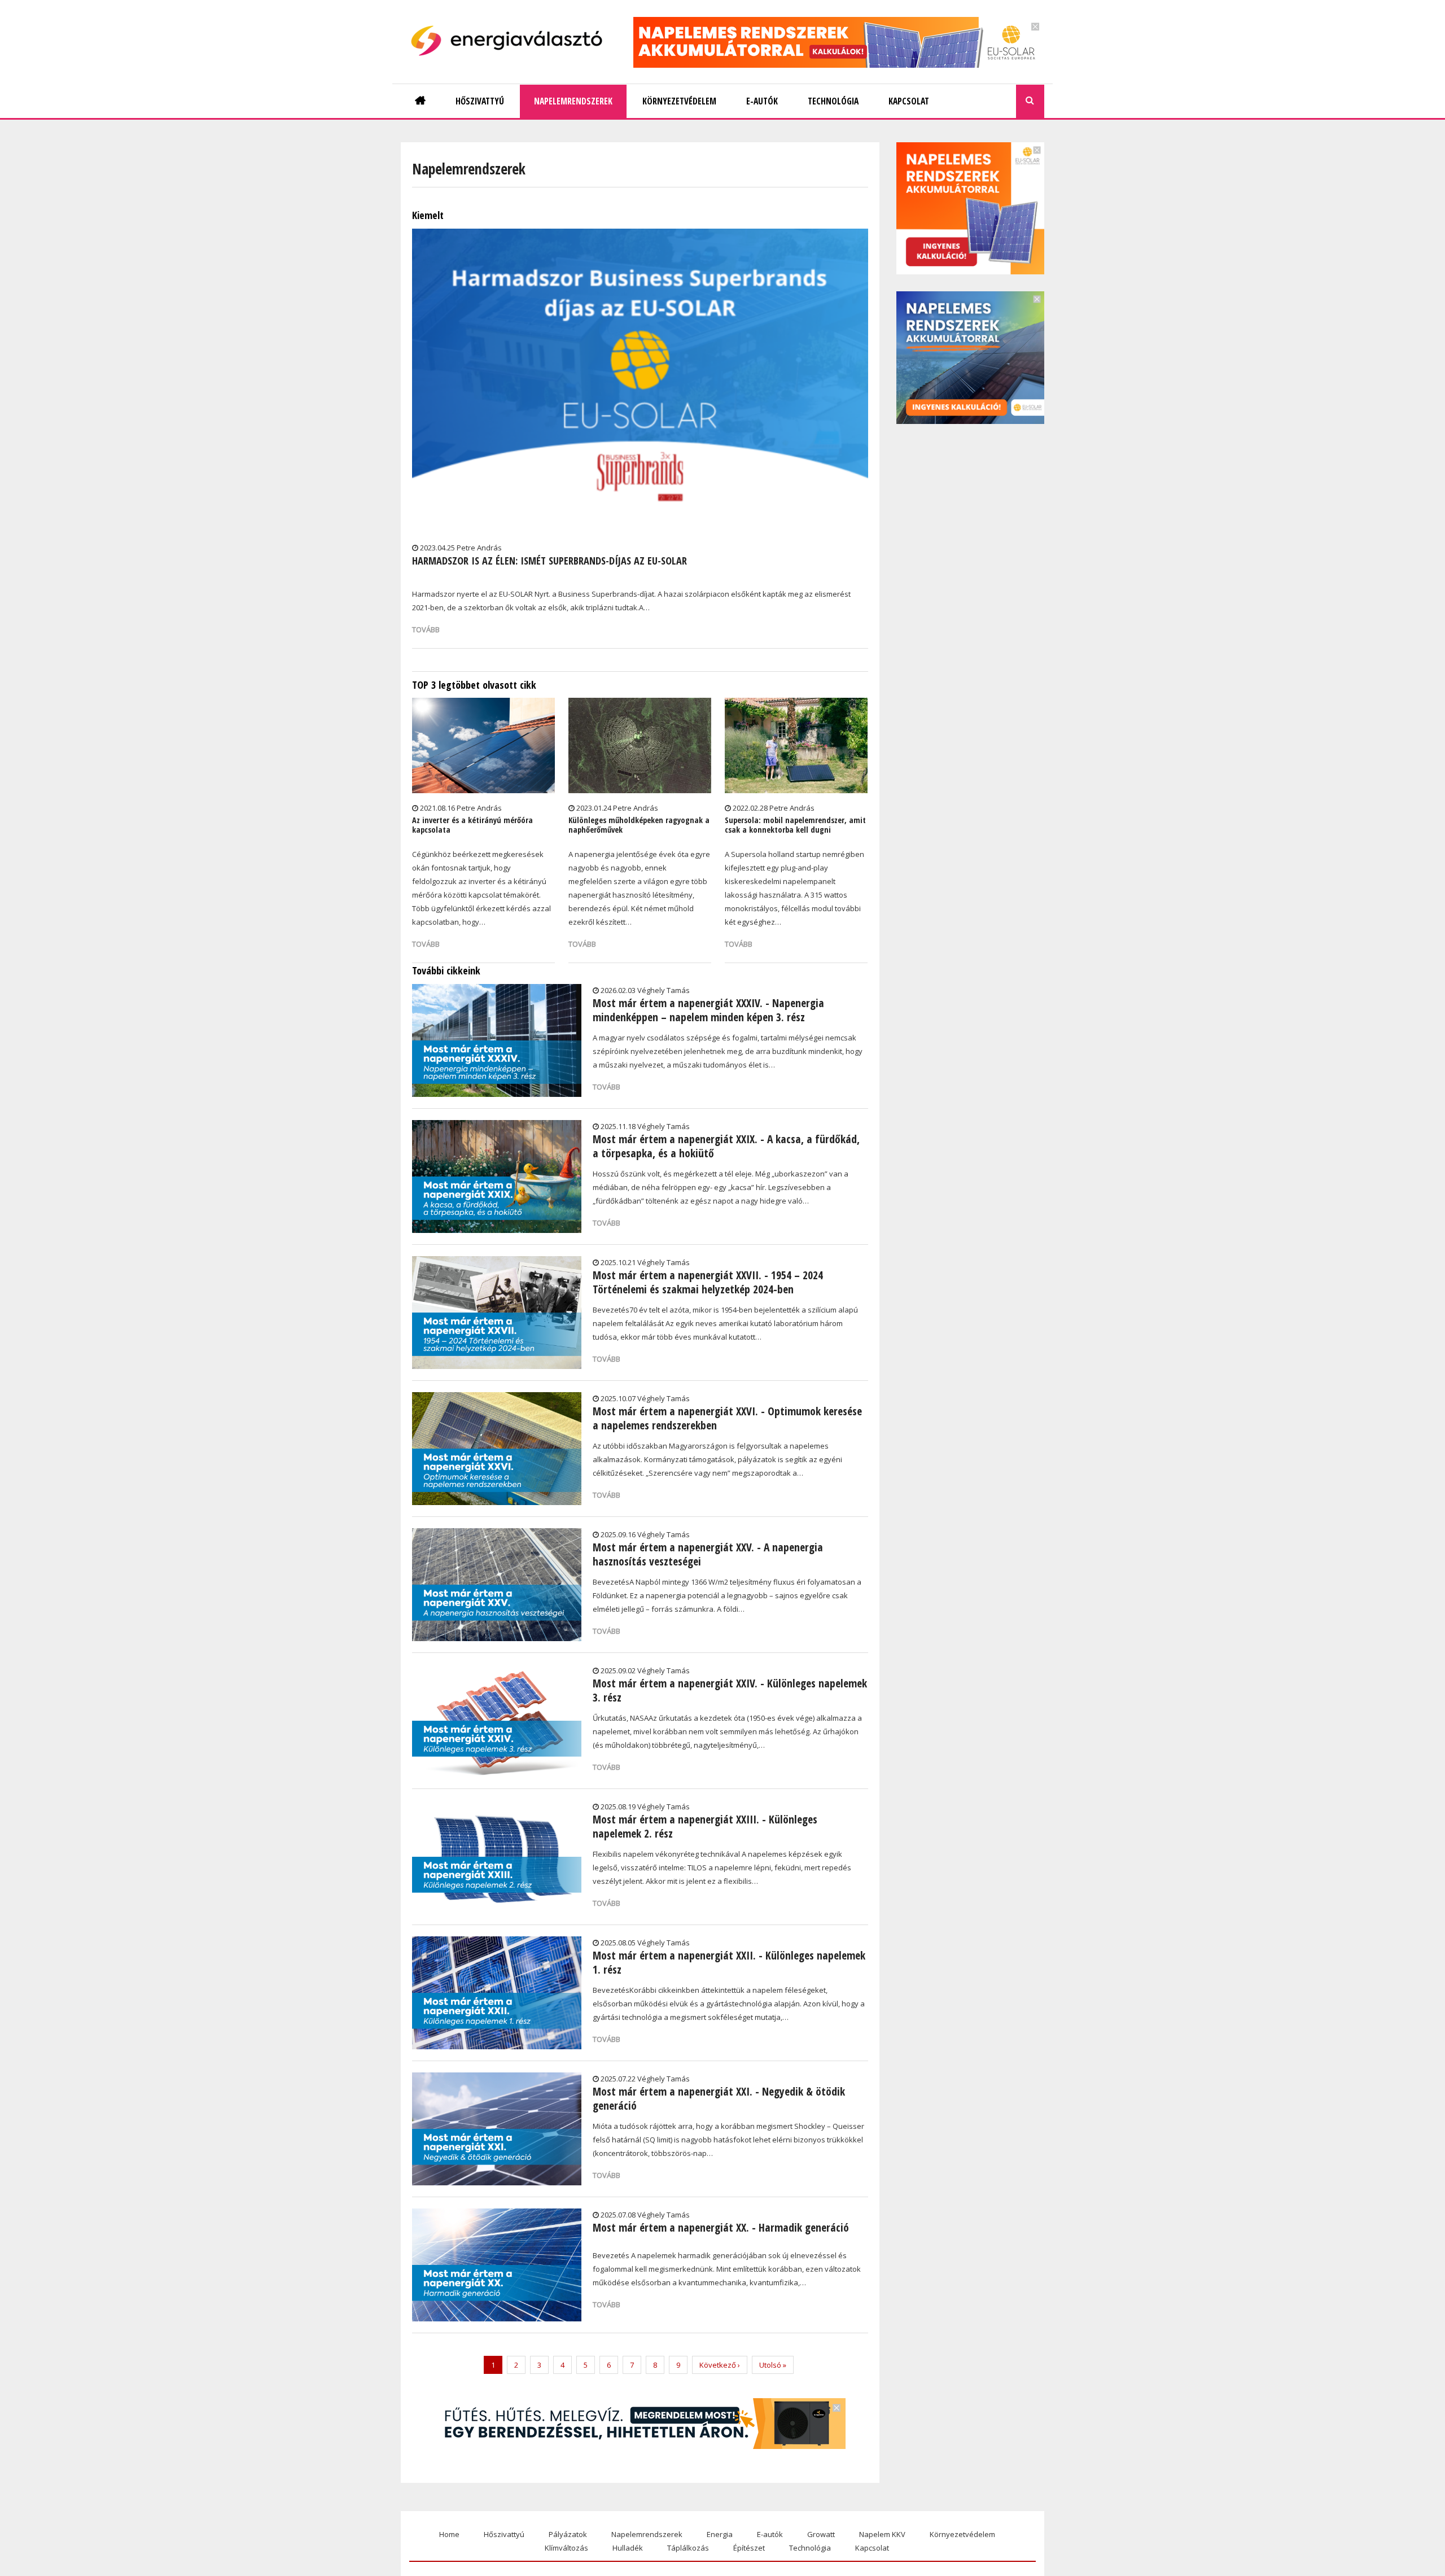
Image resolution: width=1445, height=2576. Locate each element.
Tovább (426, 629)
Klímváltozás (566, 2548)
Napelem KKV (882, 2534)
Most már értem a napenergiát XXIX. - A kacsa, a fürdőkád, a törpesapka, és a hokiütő (726, 1146)
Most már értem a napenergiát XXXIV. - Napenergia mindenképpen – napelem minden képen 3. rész (708, 1010)
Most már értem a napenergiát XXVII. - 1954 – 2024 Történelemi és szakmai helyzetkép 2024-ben (708, 1282)
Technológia (810, 2548)
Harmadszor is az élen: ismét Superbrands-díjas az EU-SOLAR (549, 561)
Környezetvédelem (962, 2534)
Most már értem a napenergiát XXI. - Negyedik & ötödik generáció (719, 2098)
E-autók (770, 2534)
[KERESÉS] (1030, 101)
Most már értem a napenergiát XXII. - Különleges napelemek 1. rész (729, 1962)
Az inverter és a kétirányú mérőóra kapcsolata (472, 825)
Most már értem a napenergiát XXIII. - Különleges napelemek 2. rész (705, 1826)
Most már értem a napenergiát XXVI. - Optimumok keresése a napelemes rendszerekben (727, 1418)
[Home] (511, 41)
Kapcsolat (872, 2548)
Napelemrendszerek (647, 2534)
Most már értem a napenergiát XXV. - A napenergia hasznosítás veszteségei (708, 1554)
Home (449, 2534)
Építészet (749, 2548)
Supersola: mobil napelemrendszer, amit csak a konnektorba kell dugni (795, 825)
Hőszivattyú (504, 2534)
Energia (720, 2534)
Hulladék (628, 2548)
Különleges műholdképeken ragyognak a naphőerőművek (639, 825)
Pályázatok (568, 2534)
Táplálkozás (688, 2548)
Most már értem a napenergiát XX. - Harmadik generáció (721, 2227)
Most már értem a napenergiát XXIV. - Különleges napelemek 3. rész (730, 1690)
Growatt (821, 2534)
